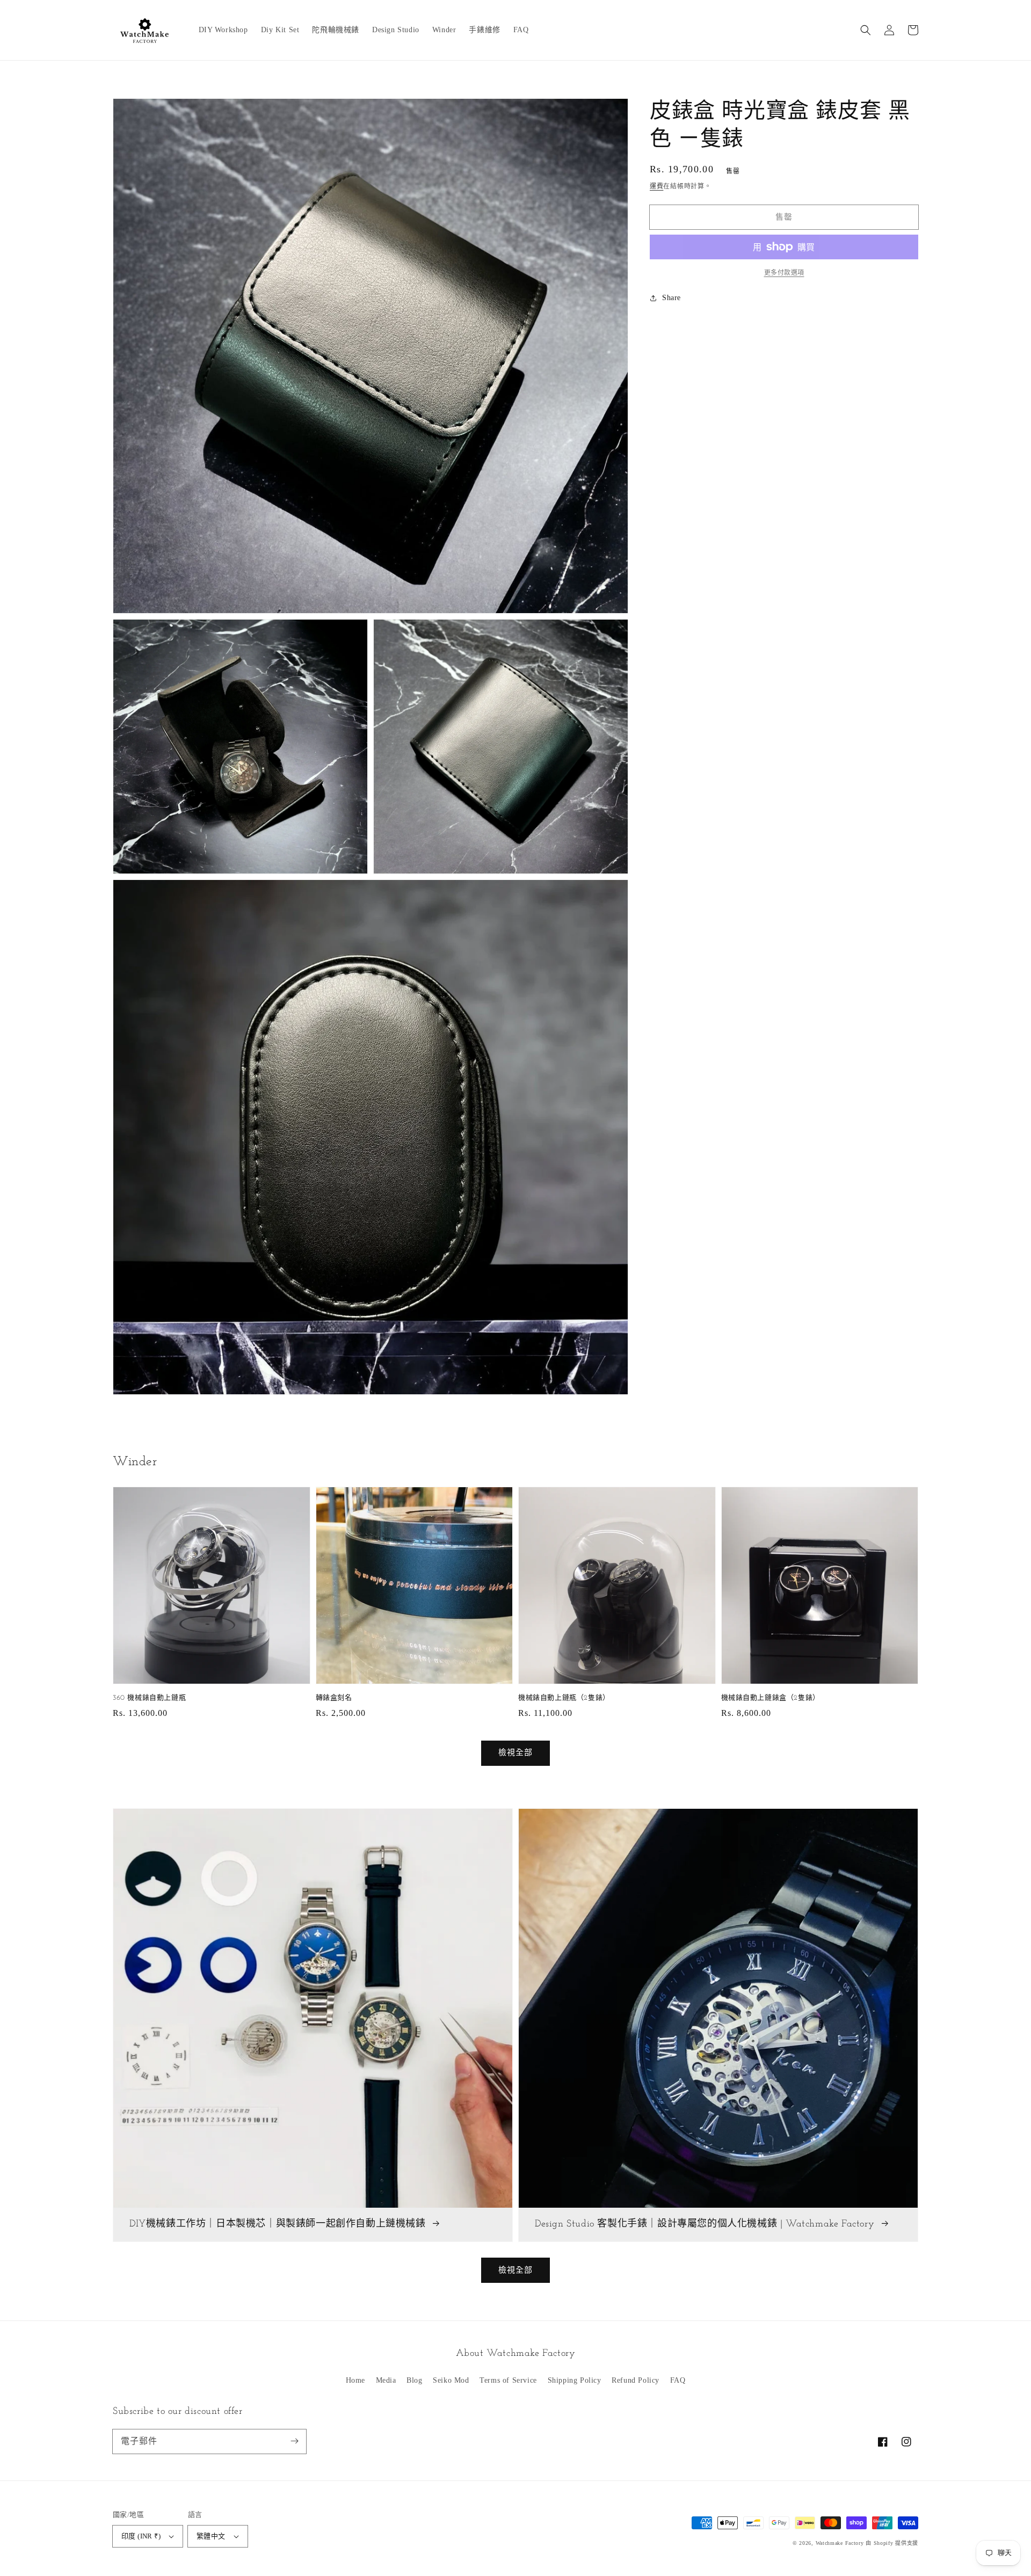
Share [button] (671, 298)
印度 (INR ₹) (141, 2536)
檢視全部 (515, 2270)
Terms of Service (508, 2380)
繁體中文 (211, 2536)
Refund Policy (636, 2380)
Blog (414, 2380)
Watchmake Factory (840, 2543)
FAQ (678, 2380)
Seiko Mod (451, 2380)
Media (386, 2380)
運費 (656, 186)
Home (355, 2380)
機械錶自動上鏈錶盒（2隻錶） (771, 1698)
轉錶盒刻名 (334, 1698)
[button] (866, 30)
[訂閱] (294, 2441)
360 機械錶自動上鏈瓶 (149, 1698)
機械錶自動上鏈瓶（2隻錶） (564, 1698)
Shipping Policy (575, 2380)
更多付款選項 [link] (784, 273)
